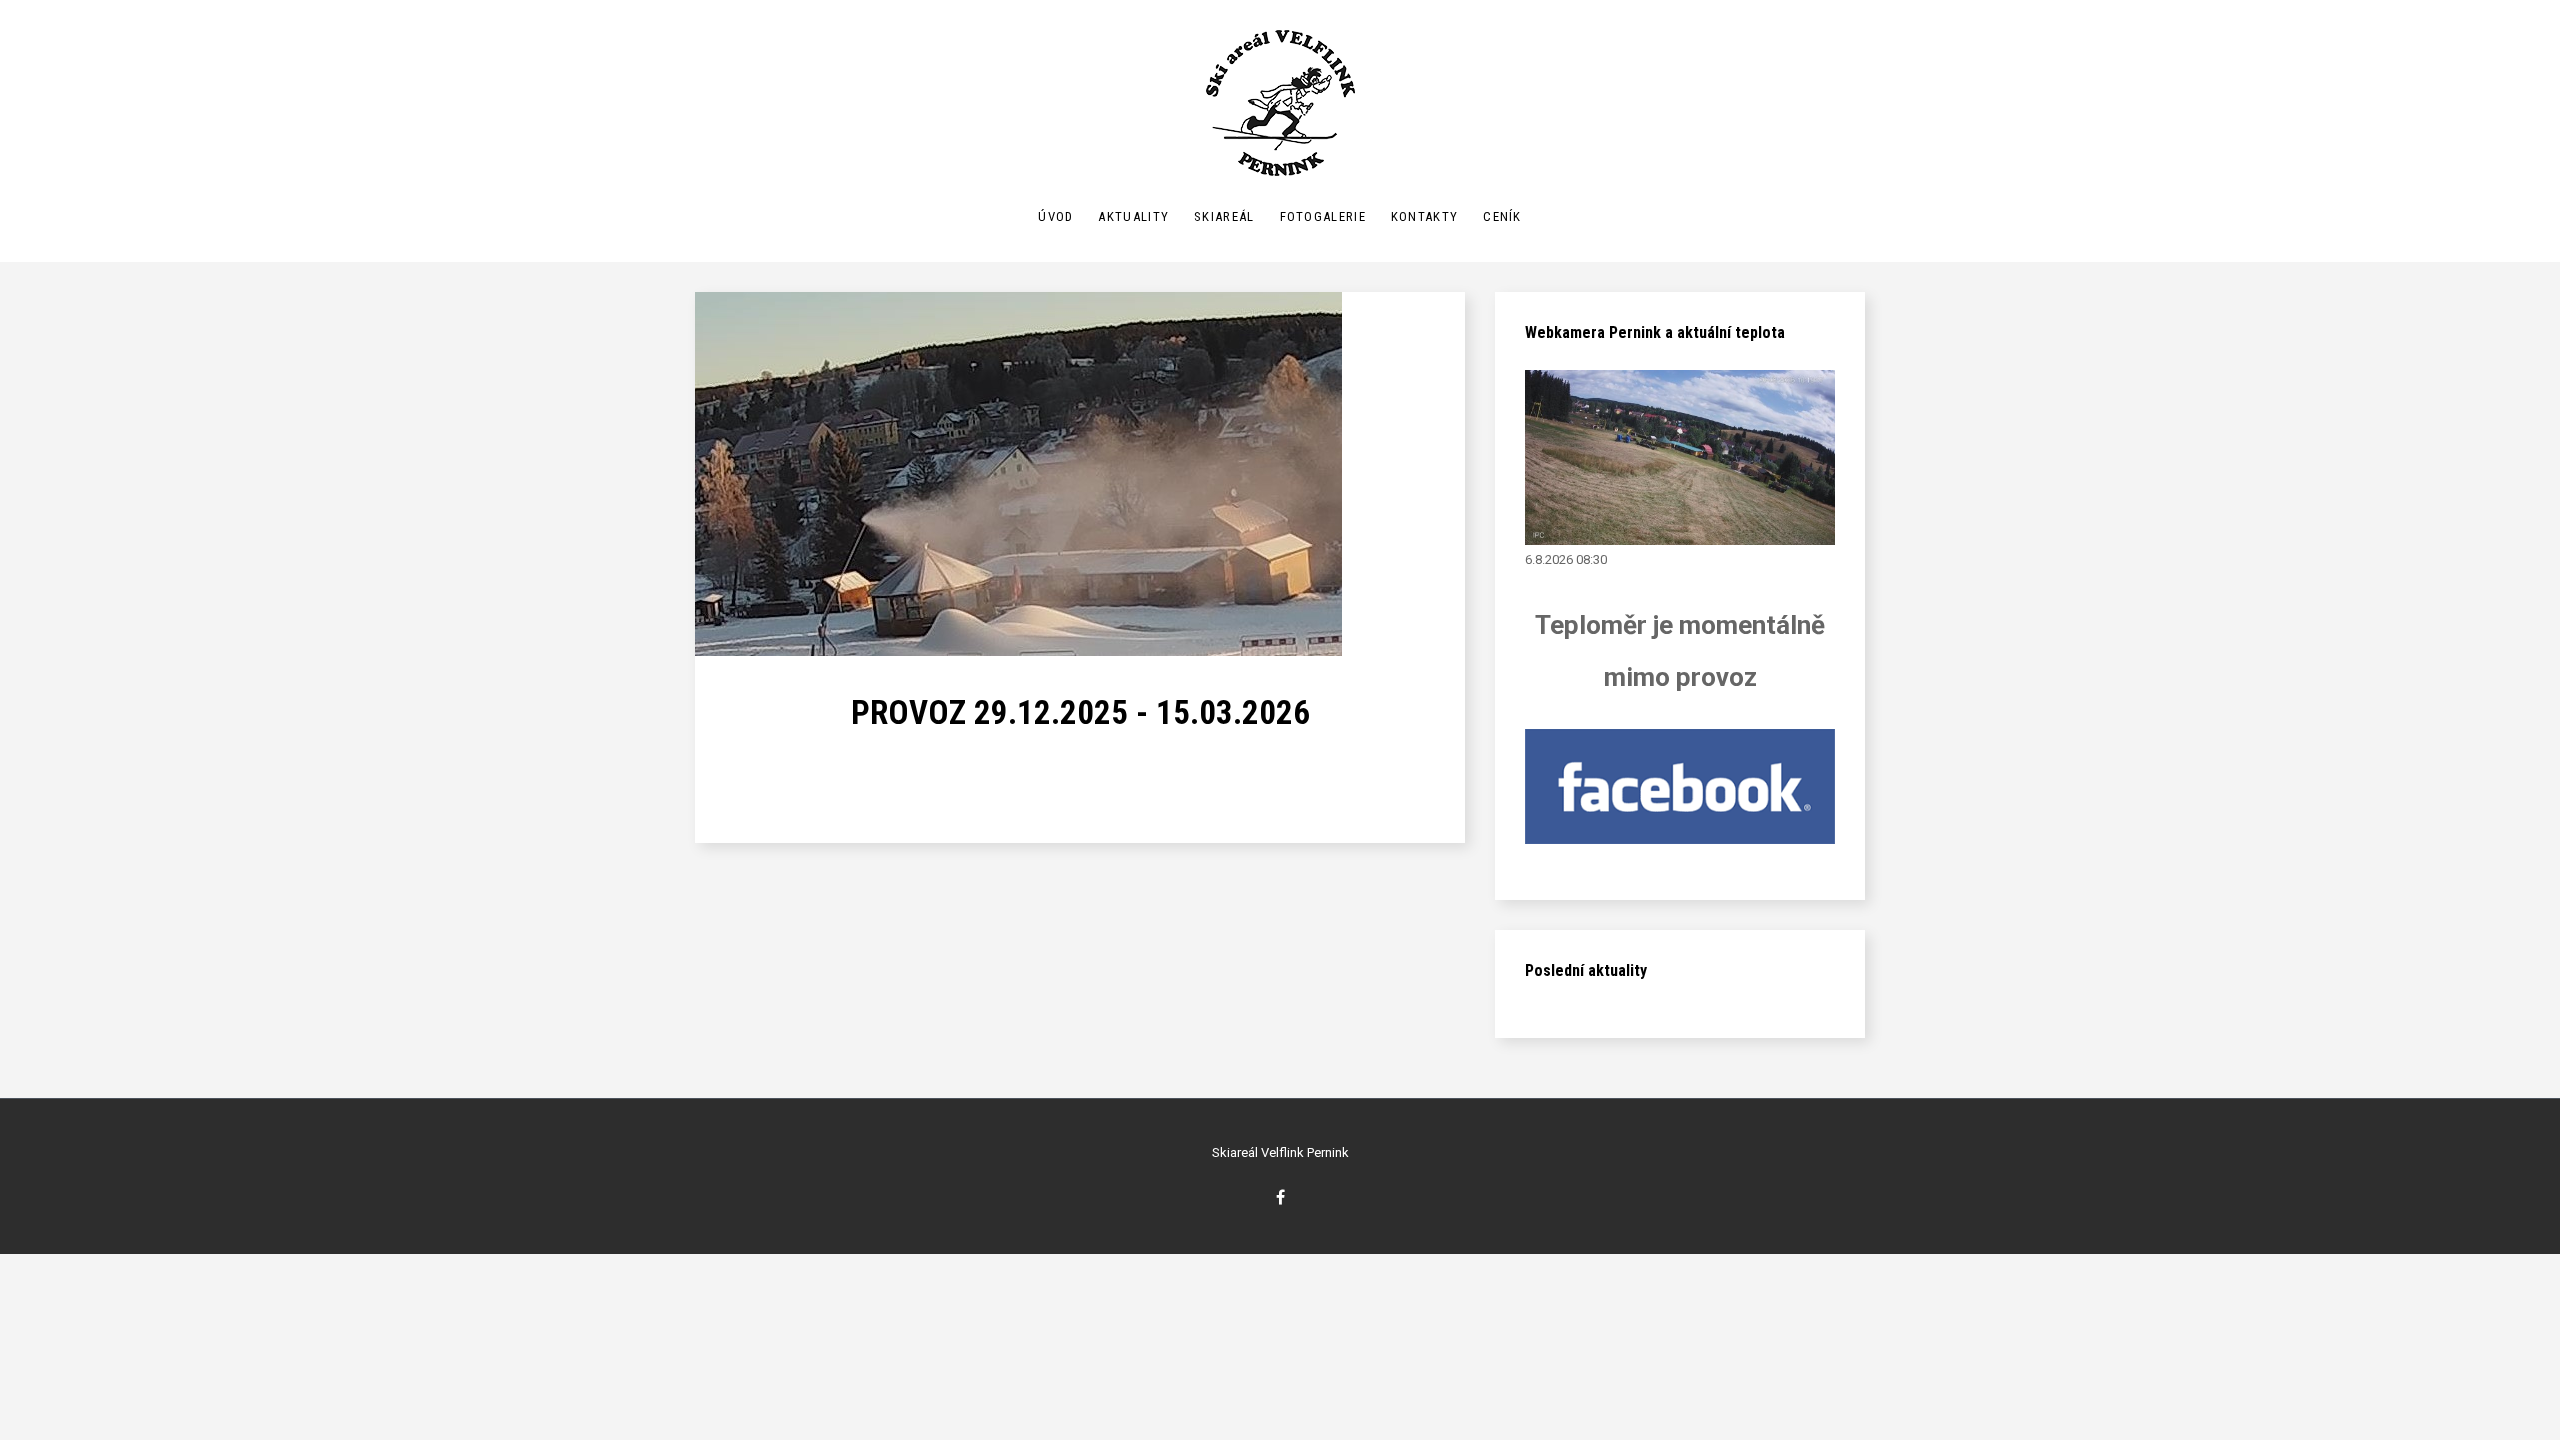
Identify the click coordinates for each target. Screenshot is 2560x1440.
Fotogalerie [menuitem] (1323, 216)
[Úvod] (1280, 103)
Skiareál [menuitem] (1224, 216)
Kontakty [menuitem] (1424, 216)
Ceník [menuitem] (1502, 216)
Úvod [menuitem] (1055, 216)
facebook (1280, 1197)
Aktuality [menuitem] (1133, 216)
